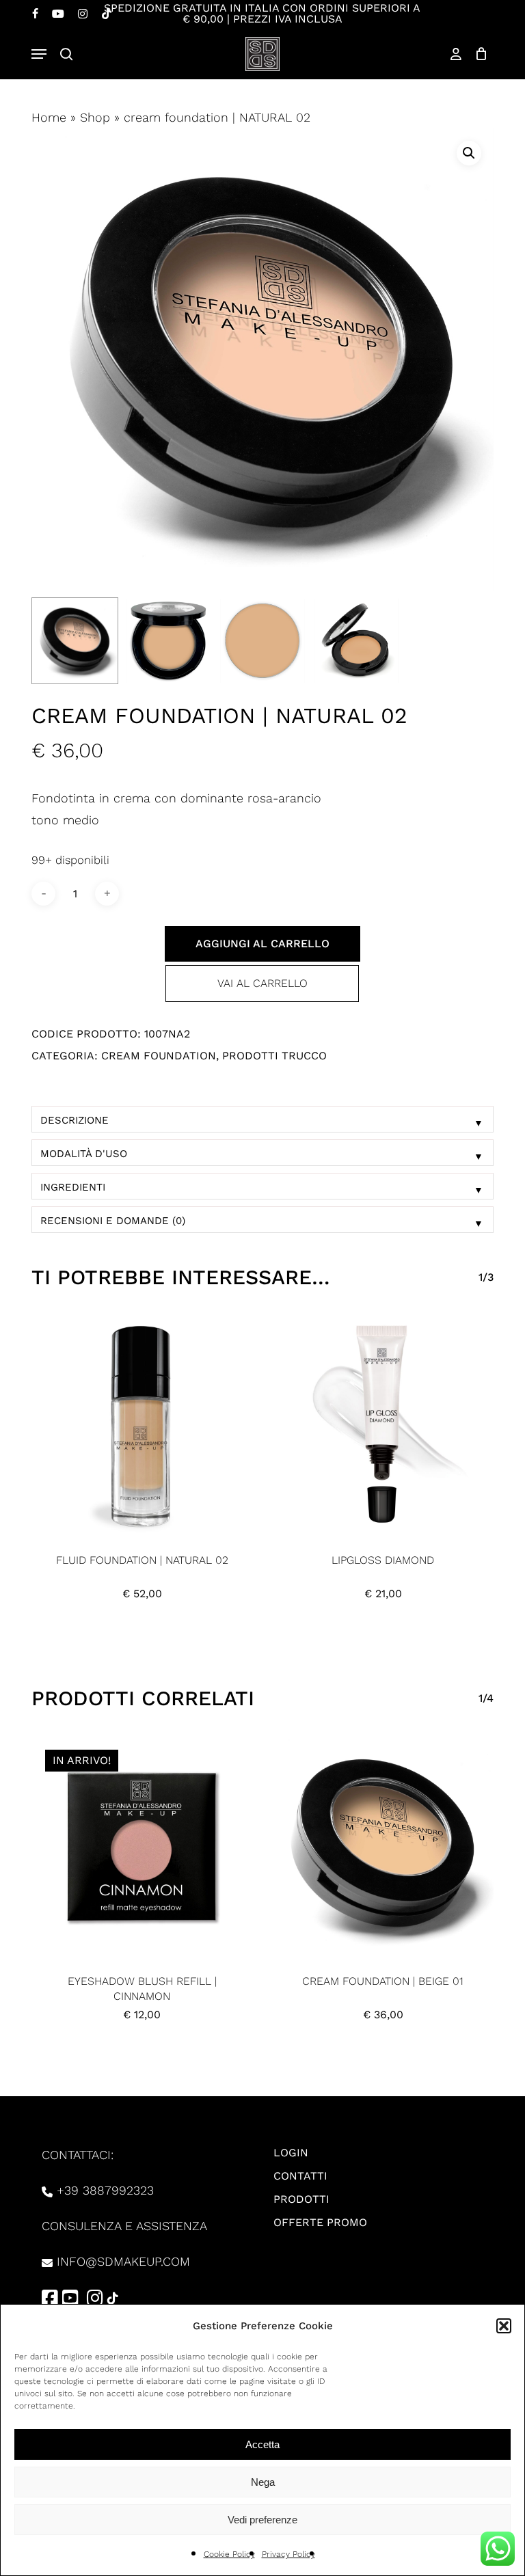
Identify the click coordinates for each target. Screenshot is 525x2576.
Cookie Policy (229, 2554)
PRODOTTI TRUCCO (274, 1056)
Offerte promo (320, 2222)
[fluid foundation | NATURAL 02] (142, 1425)
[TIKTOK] (107, 14)
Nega (263, 2482)
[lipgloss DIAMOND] (383, 1425)
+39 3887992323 (105, 2190)
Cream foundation (159, 1056)
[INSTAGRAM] (83, 14)
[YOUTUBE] (58, 14)
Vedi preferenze (262, 2520)
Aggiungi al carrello (262, 944)
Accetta (262, 2444)
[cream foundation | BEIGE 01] (383, 1846)
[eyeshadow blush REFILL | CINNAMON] (142, 1846)
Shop (95, 117)
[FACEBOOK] (35, 14)
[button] (504, 2326)
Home (49, 117)
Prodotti (301, 2199)
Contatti (300, 2176)
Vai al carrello (262, 983)
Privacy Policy (288, 2554)
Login (291, 2153)
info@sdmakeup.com (123, 2261)
